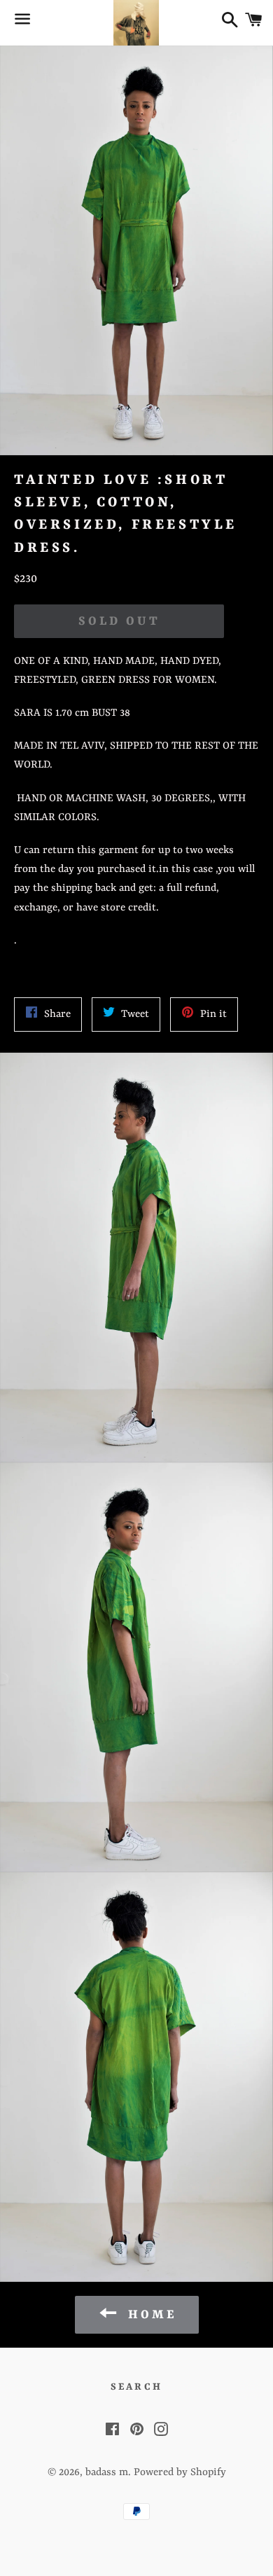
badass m (107, 2473)
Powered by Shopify (180, 2473)
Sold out (119, 621)
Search (136, 2387)
